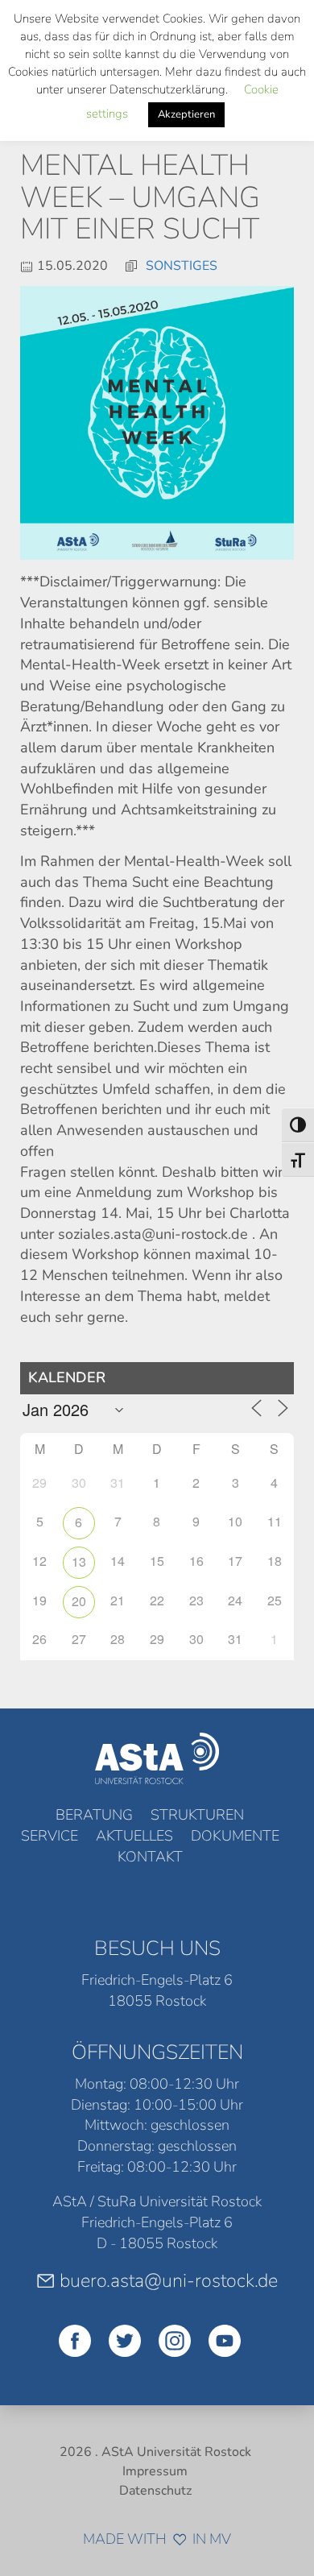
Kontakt (150, 1857)
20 (79, 1601)
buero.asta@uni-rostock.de (169, 2280)
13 (79, 1561)
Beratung (94, 1815)
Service (50, 1836)
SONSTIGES (182, 266)
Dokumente (235, 1836)
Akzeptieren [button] (186, 114)
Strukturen (197, 1815)
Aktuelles (134, 1836)
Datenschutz (155, 2491)
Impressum (155, 2471)
